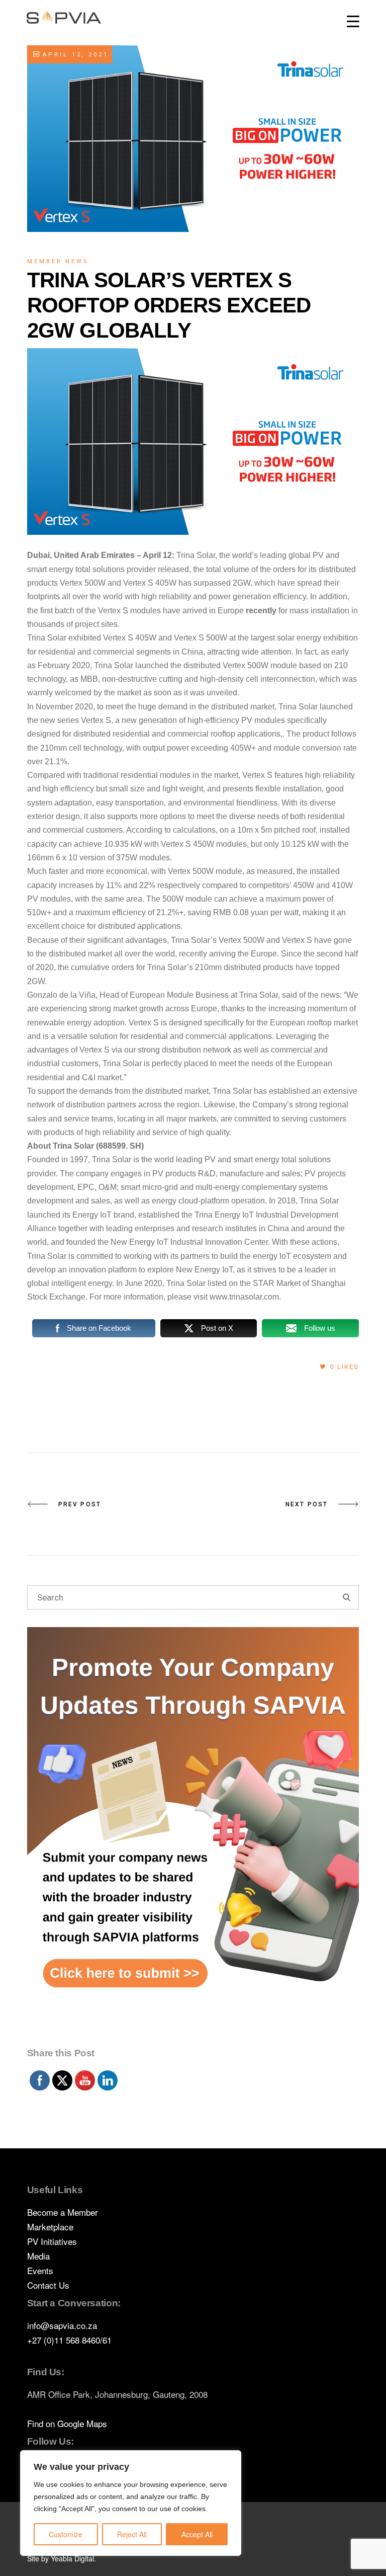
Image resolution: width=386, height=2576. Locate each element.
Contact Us (48, 2285)
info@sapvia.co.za (62, 2325)
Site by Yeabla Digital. (62, 2558)
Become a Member (63, 2212)
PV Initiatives (52, 2241)
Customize (66, 2534)
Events (40, 2270)
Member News (58, 261)
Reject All (132, 2534)
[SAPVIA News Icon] (193, 1835)
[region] (131, 2503)
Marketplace (50, 2227)
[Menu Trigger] (353, 21)
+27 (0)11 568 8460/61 (69, 2340)
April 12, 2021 (74, 55)
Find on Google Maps (67, 2423)
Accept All (197, 2534)
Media (38, 2256)
